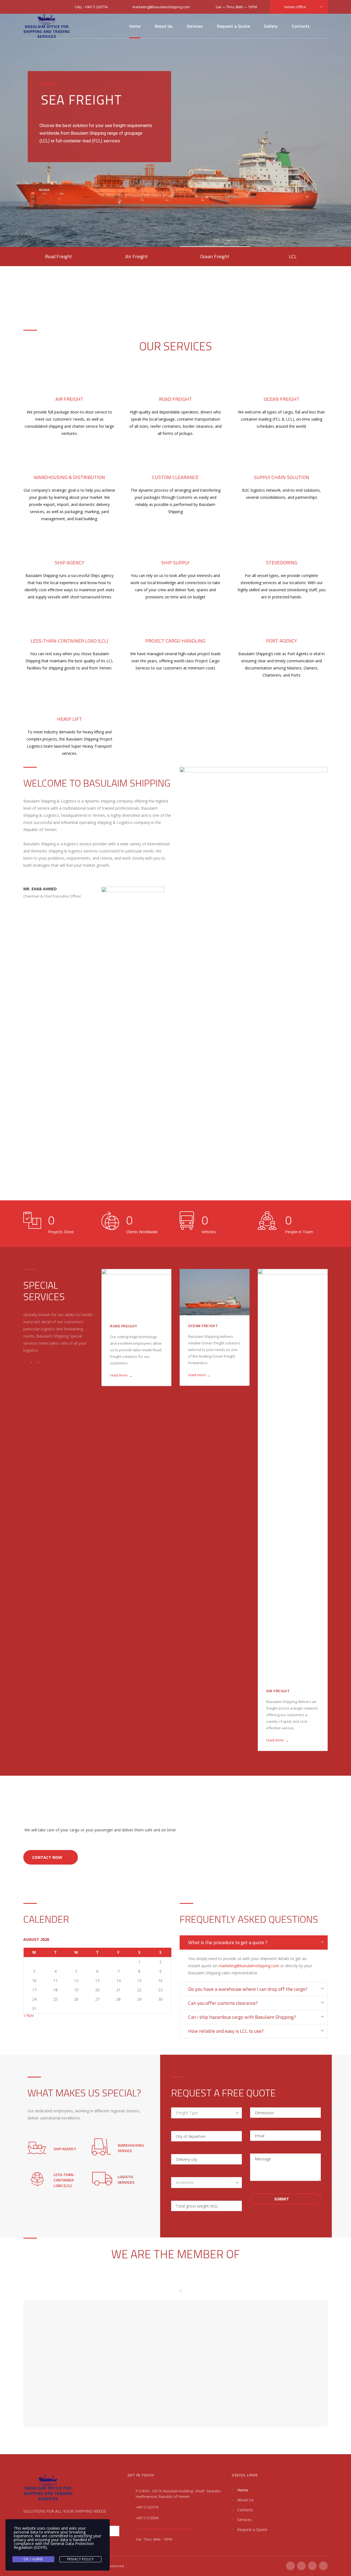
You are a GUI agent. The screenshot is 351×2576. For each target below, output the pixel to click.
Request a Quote (233, 26)
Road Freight (175, 399)
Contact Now (47, 1857)
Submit (282, 2199)
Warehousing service (131, 2148)
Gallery (271, 26)
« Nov (29, 2015)
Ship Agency (70, 563)
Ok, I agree (33, 2559)
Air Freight (69, 399)
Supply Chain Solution (282, 477)
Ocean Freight (282, 399)
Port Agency (282, 641)
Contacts (301, 26)
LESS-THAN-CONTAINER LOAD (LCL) (289, 1328)
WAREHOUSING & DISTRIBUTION (69, 477)
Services (195, 26)
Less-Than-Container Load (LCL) (69, 641)
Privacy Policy (81, 2559)
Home (135, 26)
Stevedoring (282, 563)
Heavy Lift (70, 719)
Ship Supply (175, 563)
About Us (164, 26)
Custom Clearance (175, 477)
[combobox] (206, 2113)
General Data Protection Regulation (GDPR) (54, 2545)
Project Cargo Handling (175, 641)
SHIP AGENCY (65, 2149)
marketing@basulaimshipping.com (249, 1966)
